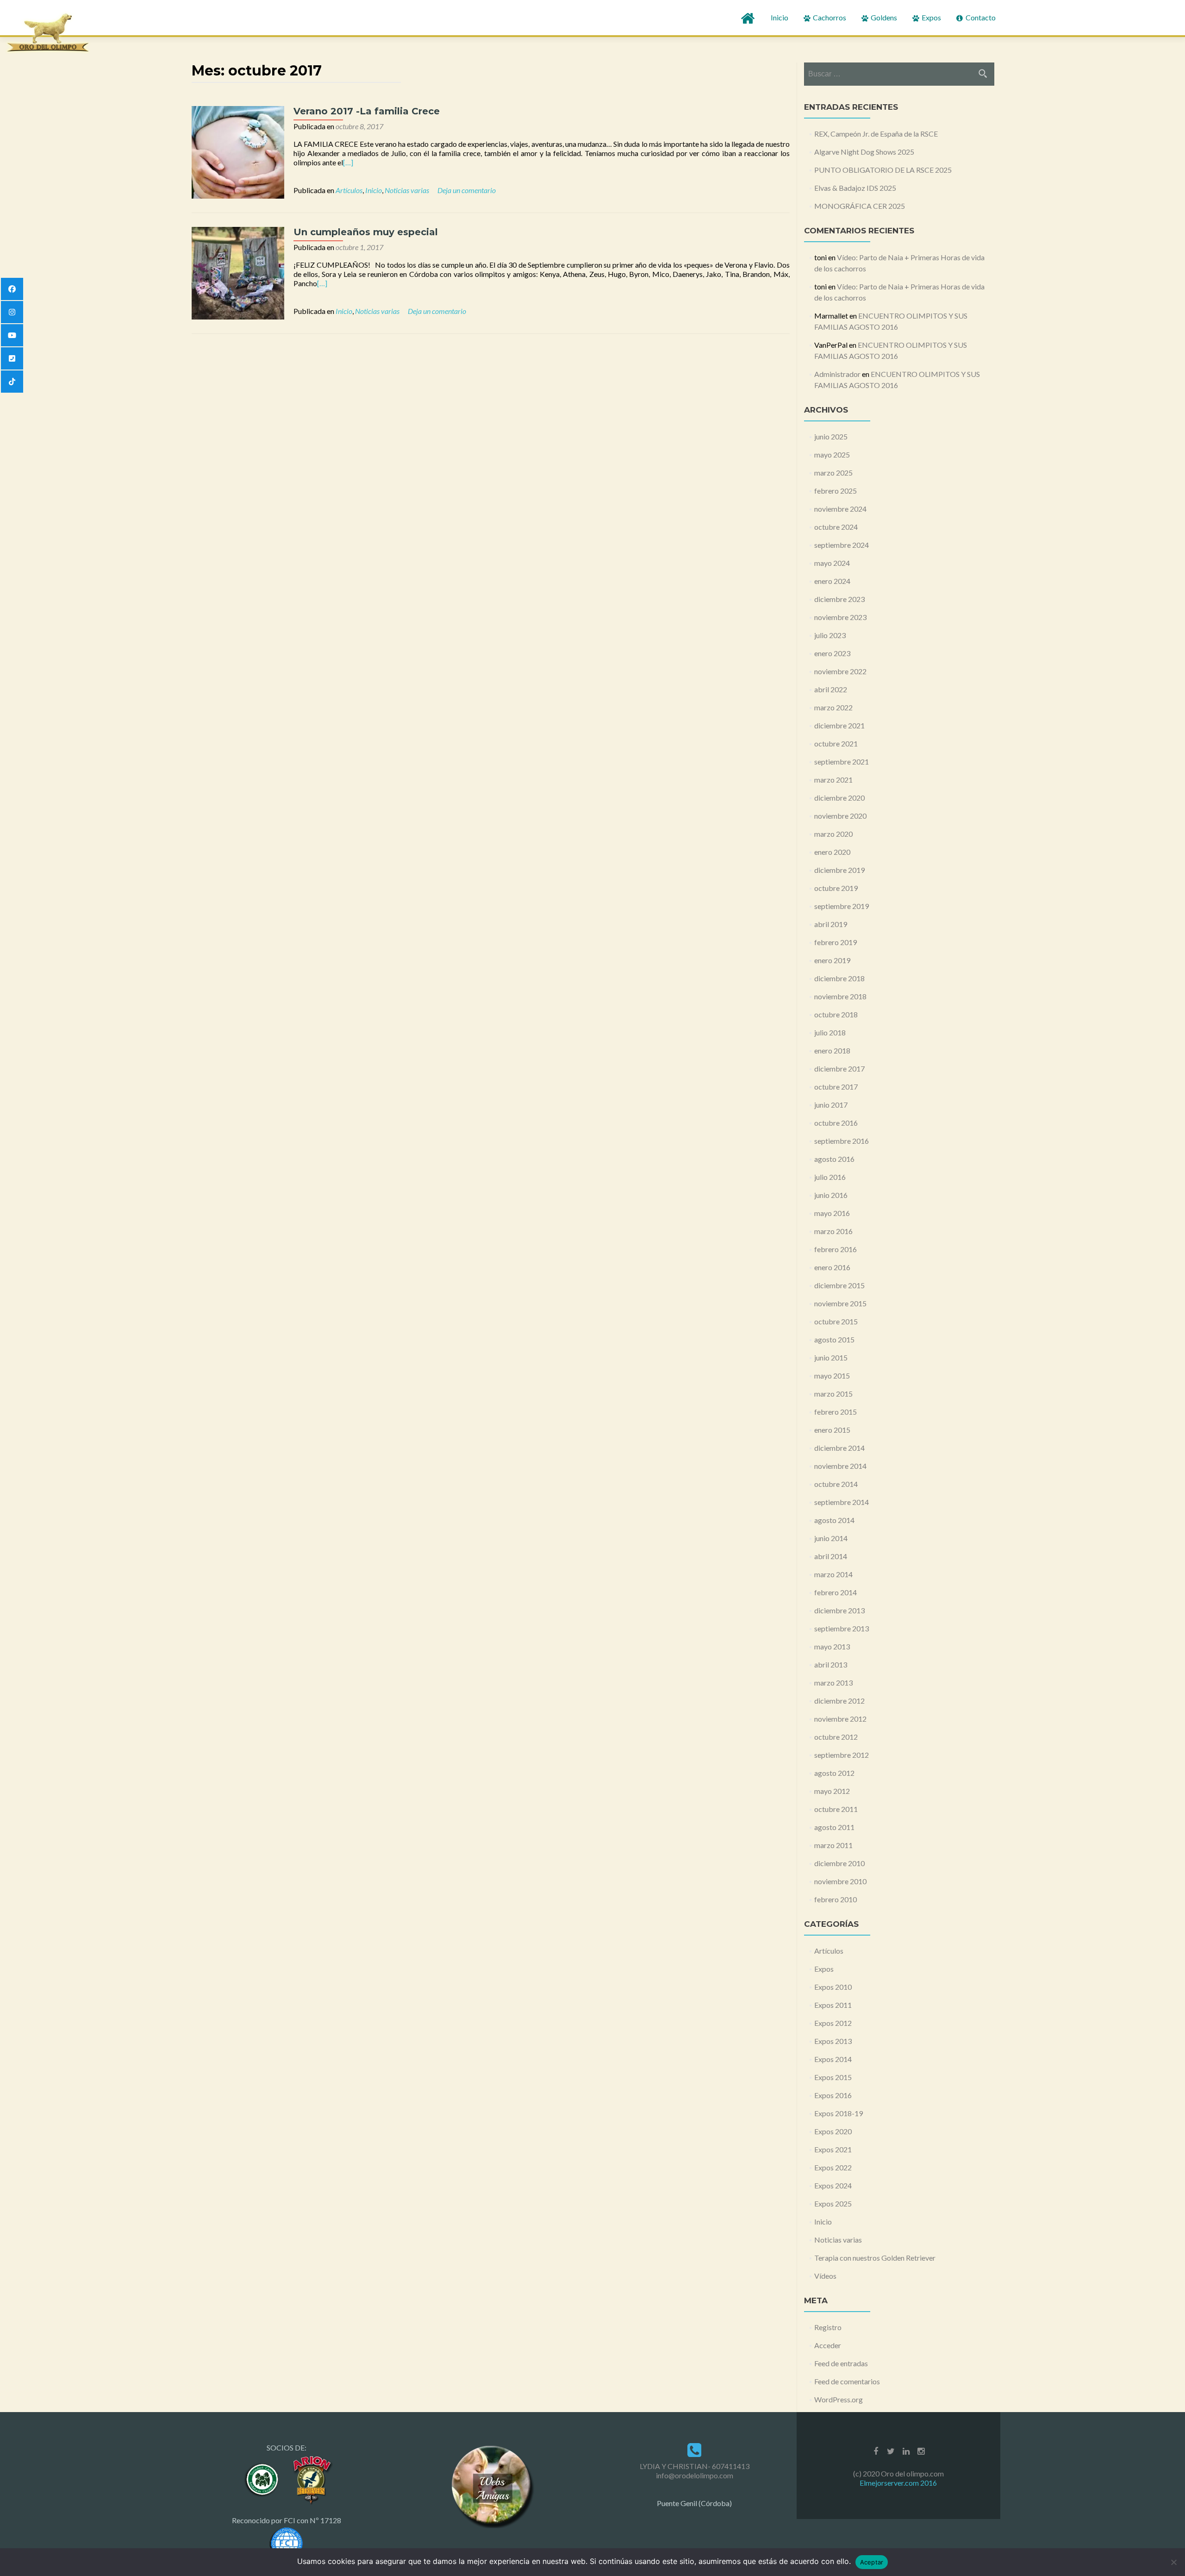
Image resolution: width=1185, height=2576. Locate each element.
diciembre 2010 (839, 1863)
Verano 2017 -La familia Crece (367, 111)
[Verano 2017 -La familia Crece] (238, 151)
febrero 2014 (836, 1592)
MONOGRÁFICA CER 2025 (860, 206)
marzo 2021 (833, 780)
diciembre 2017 (839, 1069)
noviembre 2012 (840, 1719)
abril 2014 (831, 1556)
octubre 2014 (836, 1484)
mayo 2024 (832, 563)
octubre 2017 (836, 1087)
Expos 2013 (833, 2041)
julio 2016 (830, 1177)
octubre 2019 (836, 888)
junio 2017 (831, 1105)
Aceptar (872, 2562)
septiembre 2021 (842, 762)
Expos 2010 (833, 1987)
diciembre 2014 (839, 1448)
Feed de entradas (841, 2363)
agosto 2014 (834, 1520)
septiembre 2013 (842, 1628)
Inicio (780, 17)
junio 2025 (831, 436)
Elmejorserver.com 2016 (898, 2483)
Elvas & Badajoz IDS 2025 (855, 188)
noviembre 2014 (840, 1466)
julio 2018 (830, 1032)
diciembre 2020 (839, 798)
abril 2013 (831, 1664)
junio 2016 (831, 1195)
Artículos (349, 190)
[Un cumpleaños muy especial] (238, 272)
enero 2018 (832, 1050)
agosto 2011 (834, 1827)
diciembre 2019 (839, 870)
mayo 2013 (832, 1646)
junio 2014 (831, 1538)
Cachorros (829, 17)
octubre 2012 (836, 1737)
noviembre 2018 (840, 996)
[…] (348, 162)
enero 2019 (832, 960)
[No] (1173, 2562)
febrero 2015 (836, 1412)
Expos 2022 (833, 2167)
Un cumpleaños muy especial (366, 232)
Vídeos (825, 2276)
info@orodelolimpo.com (695, 2475)
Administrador (837, 374)
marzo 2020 (833, 834)
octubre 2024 (836, 527)
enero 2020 (832, 852)
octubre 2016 (836, 1123)
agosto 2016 (834, 1159)
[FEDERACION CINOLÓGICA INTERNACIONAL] (287, 2542)
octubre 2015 (836, 1321)
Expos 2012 (833, 2023)
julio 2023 (830, 635)
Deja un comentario (467, 190)
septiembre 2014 (842, 1502)
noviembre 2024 (840, 509)
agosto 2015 (834, 1339)
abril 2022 (831, 689)
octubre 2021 (836, 743)
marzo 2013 (833, 1683)
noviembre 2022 (840, 671)
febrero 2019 (836, 942)
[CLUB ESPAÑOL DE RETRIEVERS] (311, 2479)
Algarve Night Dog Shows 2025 (864, 152)
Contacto (980, 17)
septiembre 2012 (842, 1755)
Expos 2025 (833, 2203)
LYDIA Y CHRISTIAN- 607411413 (695, 2466)
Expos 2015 (833, 2077)
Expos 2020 (833, 2131)
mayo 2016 (832, 1213)
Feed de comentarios (847, 2381)
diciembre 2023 (839, 599)
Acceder (828, 2345)
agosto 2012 (834, 1773)
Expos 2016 (833, 2095)
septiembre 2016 (842, 1141)
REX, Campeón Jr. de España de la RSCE (876, 134)
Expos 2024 (833, 2185)
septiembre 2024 (842, 545)
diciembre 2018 (839, 978)
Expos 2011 (833, 2005)
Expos (931, 17)
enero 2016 (832, 1267)
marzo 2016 (833, 1231)
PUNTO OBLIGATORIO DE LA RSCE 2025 (883, 170)
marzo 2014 (833, 1574)
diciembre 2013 (839, 1610)
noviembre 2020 (840, 816)
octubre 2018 (836, 1014)
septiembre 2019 (842, 906)
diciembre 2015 (839, 1285)
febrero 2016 (836, 1249)
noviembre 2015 (840, 1303)
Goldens (883, 17)
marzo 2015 (833, 1394)
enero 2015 (832, 1430)
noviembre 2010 (840, 1881)
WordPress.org (839, 2399)
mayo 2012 (832, 1791)
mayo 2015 (832, 1376)
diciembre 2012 (839, 1701)
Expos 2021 (833, 2149)
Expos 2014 (833, 2059)
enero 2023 (832, 653)
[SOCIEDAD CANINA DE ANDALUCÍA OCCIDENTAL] (263, 2479)
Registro (828, 2327)
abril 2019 (831, 924)
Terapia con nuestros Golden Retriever (875, 2258)
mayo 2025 (832, 454)
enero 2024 (832, 581)
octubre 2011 (836, 1809)
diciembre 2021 (839, 725)
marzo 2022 (833, 707)
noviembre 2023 (840, 617)
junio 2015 (831, 1357)
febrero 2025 (836, 491)
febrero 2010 (836, 1899)
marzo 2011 (833, 1845)
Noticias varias (407, 190)
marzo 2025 (833, 473)
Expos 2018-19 (839, 2113)
